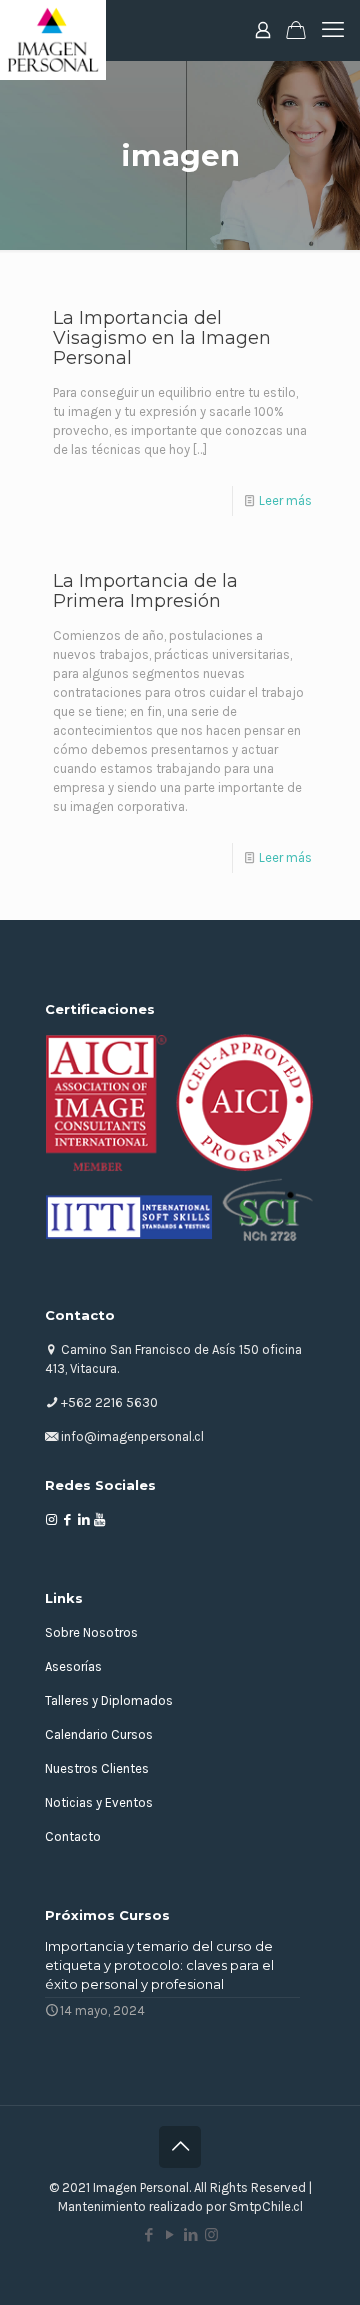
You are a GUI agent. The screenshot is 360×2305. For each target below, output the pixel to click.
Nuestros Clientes (97, 1768)
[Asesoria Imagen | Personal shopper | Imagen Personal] (53, 30)
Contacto (73, 1836)
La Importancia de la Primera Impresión (145, 591)
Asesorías (73, 1666)
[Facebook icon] (148, 2235)
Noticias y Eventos (99, 1802)
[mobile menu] (333, 30)
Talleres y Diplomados (109, 1700)
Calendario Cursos (99, 1734)
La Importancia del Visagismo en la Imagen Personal (162, 338)
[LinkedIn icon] (190, 2235)
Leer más (285, 500)
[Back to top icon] (180, 2147)
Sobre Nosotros (91, 1632)
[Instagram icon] (211, 2235)
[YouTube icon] (169, 2235)
